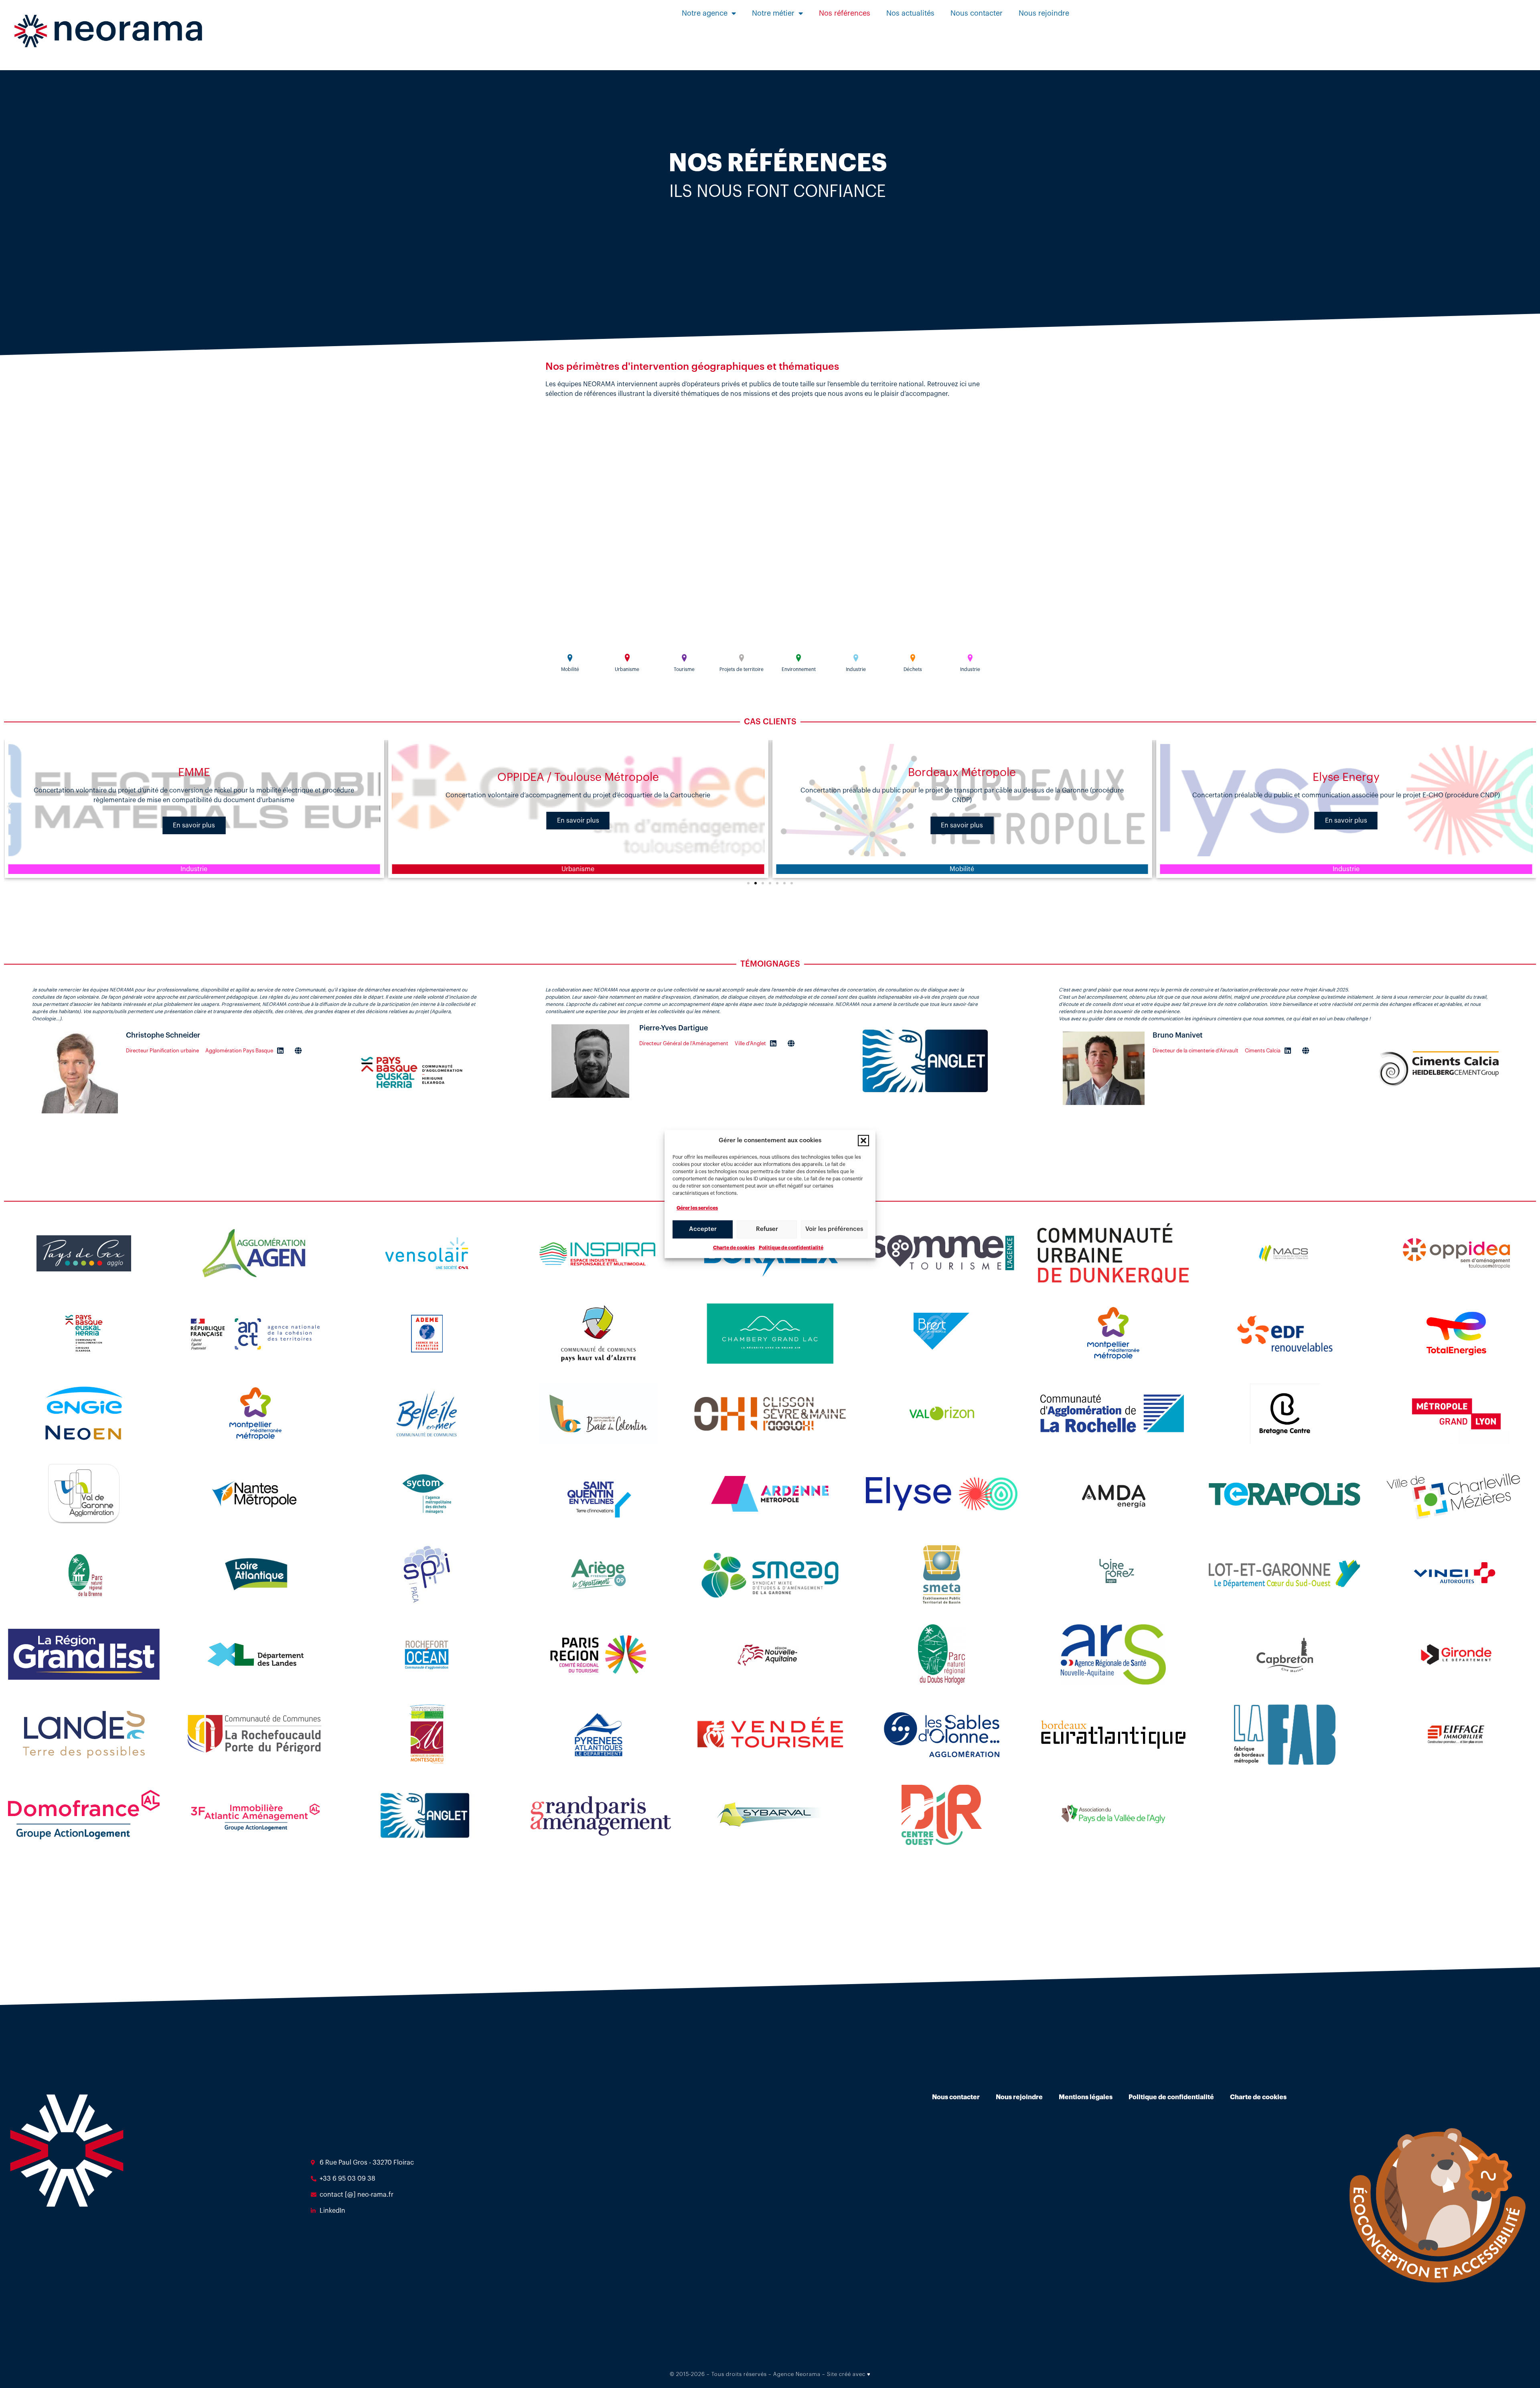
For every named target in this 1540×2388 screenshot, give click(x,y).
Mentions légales (1086, 2097)
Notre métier (773, 13)
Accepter (703, 1229)
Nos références (845, 13)
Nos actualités (910, 13)
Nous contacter (977, 13)
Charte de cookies (734, 1247)
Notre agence (705, 13)
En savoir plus (194, 821)
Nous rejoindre (1044, 13)
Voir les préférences (834, 1229)
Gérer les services (697, 1208)
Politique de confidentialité (791, 1247)
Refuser (767, 1229)
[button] (863, 1141)
